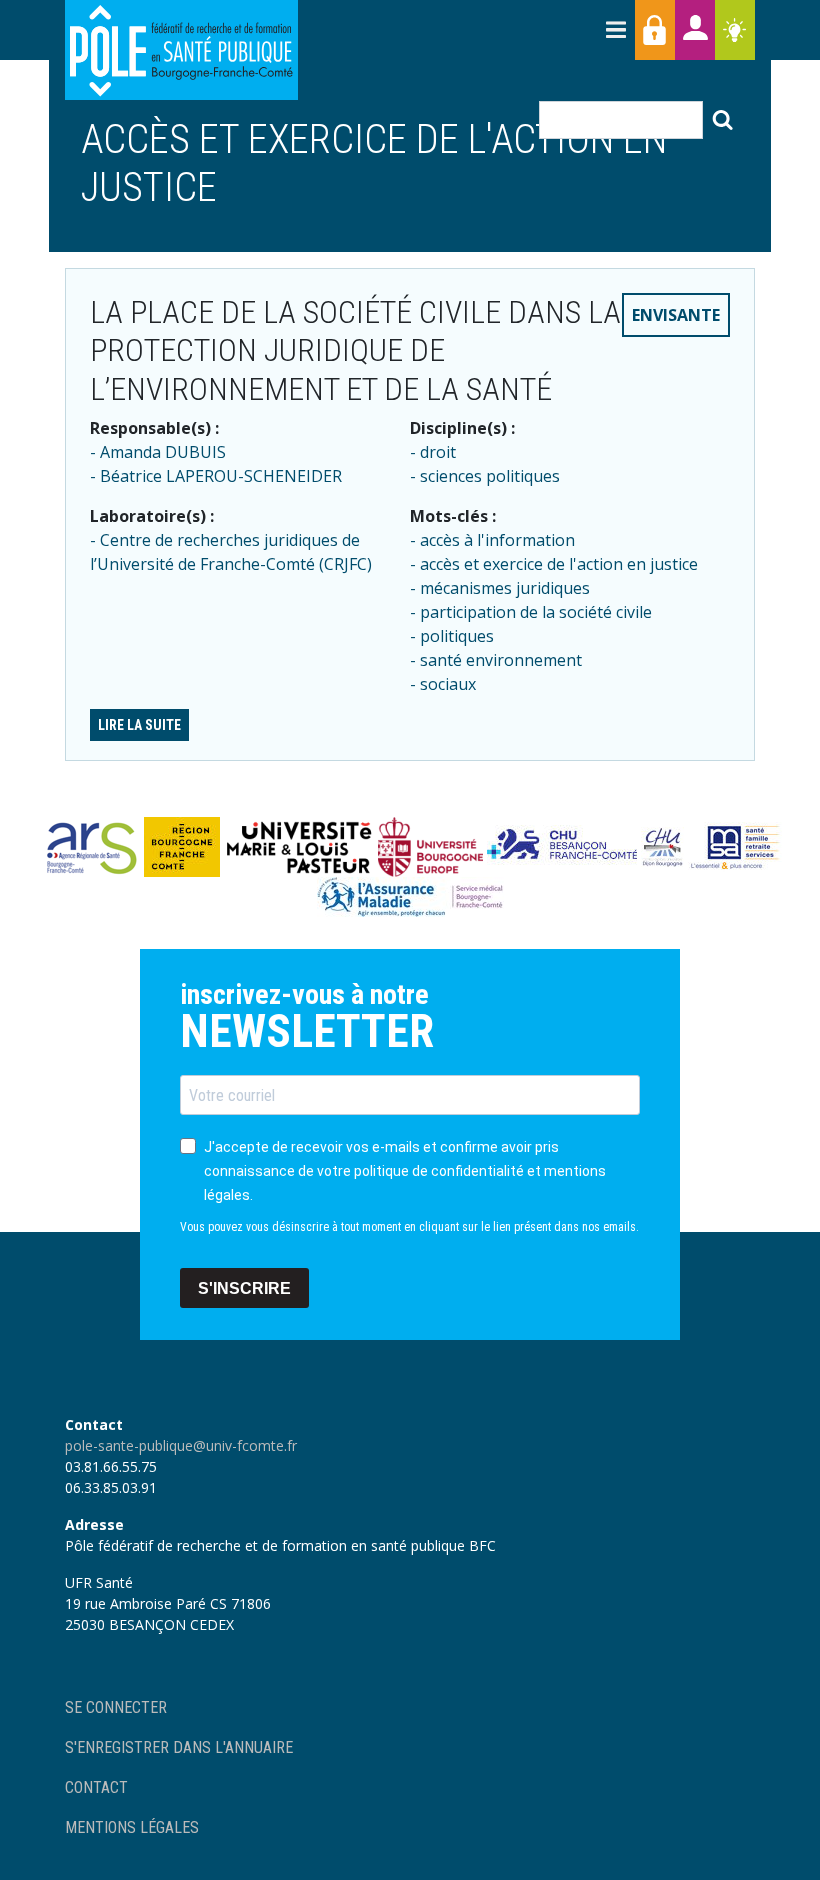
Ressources (735, 30)
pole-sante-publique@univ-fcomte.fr (181, 1445)
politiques (457, 636)
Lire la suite (139, 725)
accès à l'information (497, 540)
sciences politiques (490, 476)
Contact (96, 1787)
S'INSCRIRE (244, 1288)
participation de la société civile (536, 612)
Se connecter (116, 1707)
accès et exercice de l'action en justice (559, 564)
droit (438, 452)
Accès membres (655, 30)
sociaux (448, 684)
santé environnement (501, 660)
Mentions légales (132, 1827)
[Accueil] (181, 50)
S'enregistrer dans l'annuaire (179, 1747)
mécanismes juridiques (505, 588)
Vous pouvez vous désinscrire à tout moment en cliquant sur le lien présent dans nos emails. (409, 1227)
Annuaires (695, 30)
